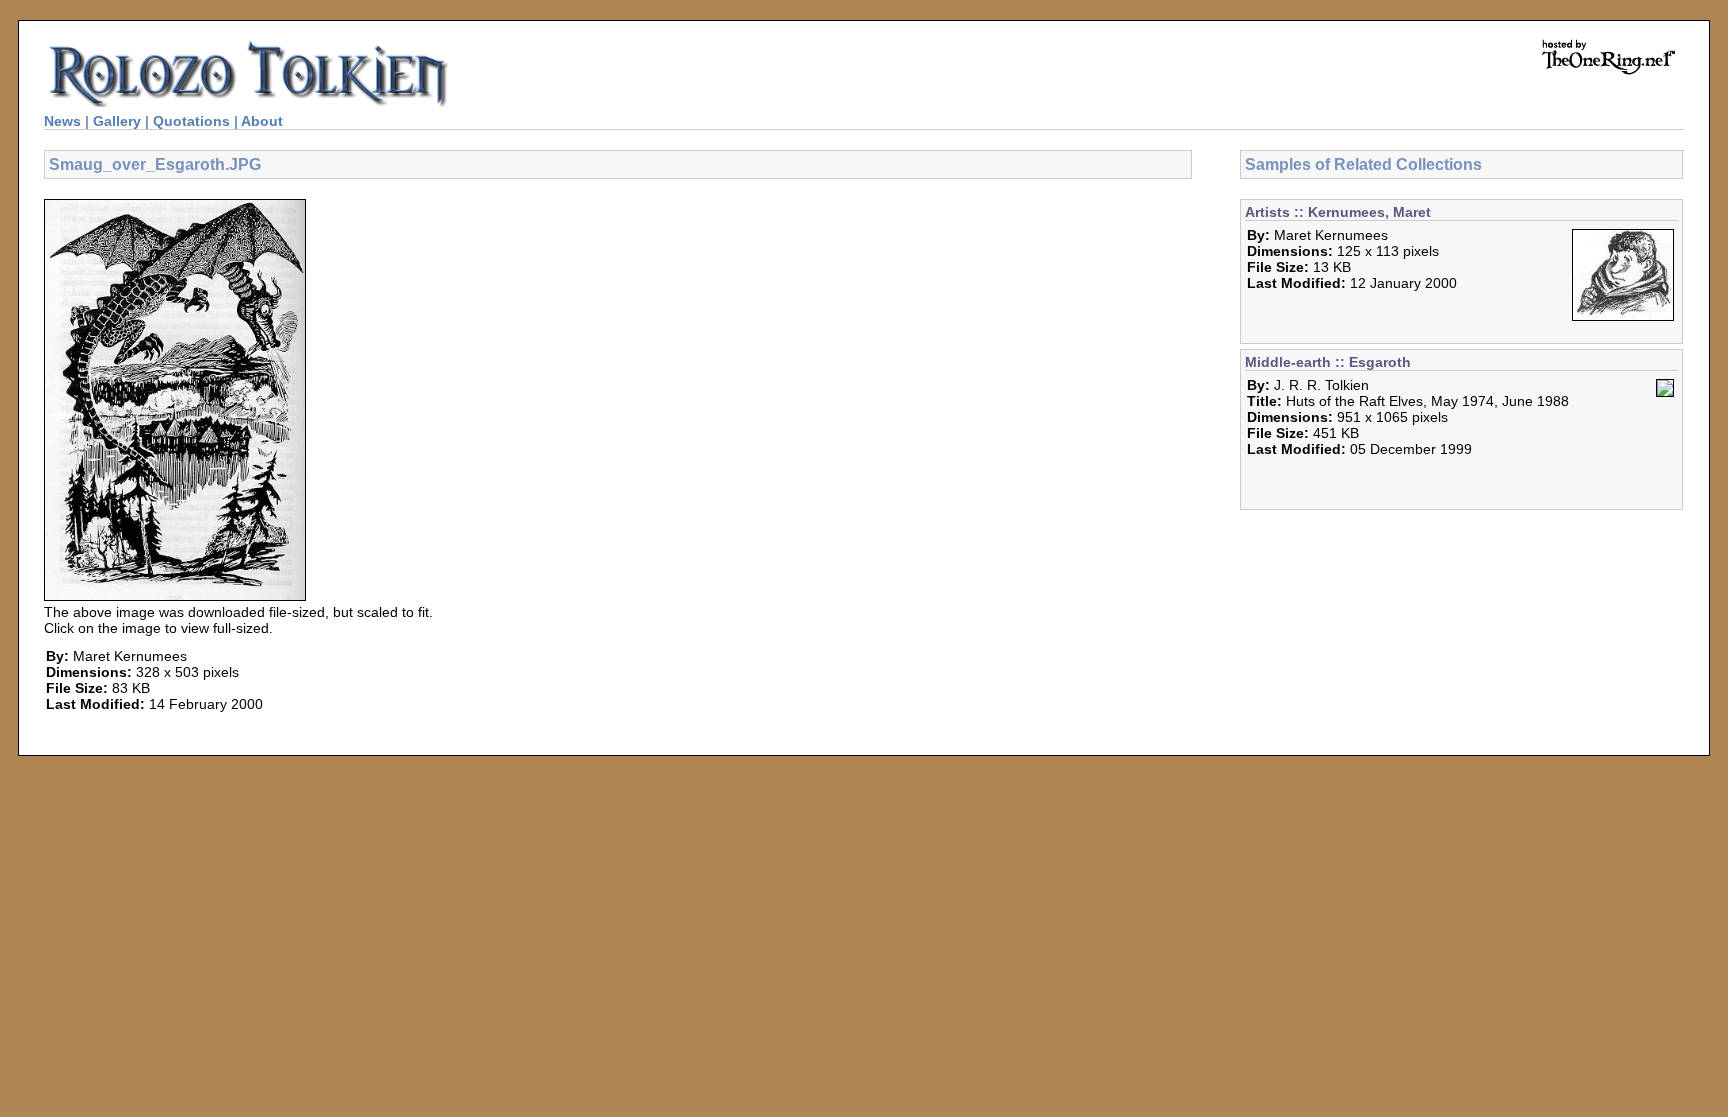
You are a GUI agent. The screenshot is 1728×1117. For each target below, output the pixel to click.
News (62, 121)
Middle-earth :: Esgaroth (1328, 362)
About (262, 121)
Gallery (117, 121)
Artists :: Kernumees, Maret (1338, 212)
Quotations (191, 121)
